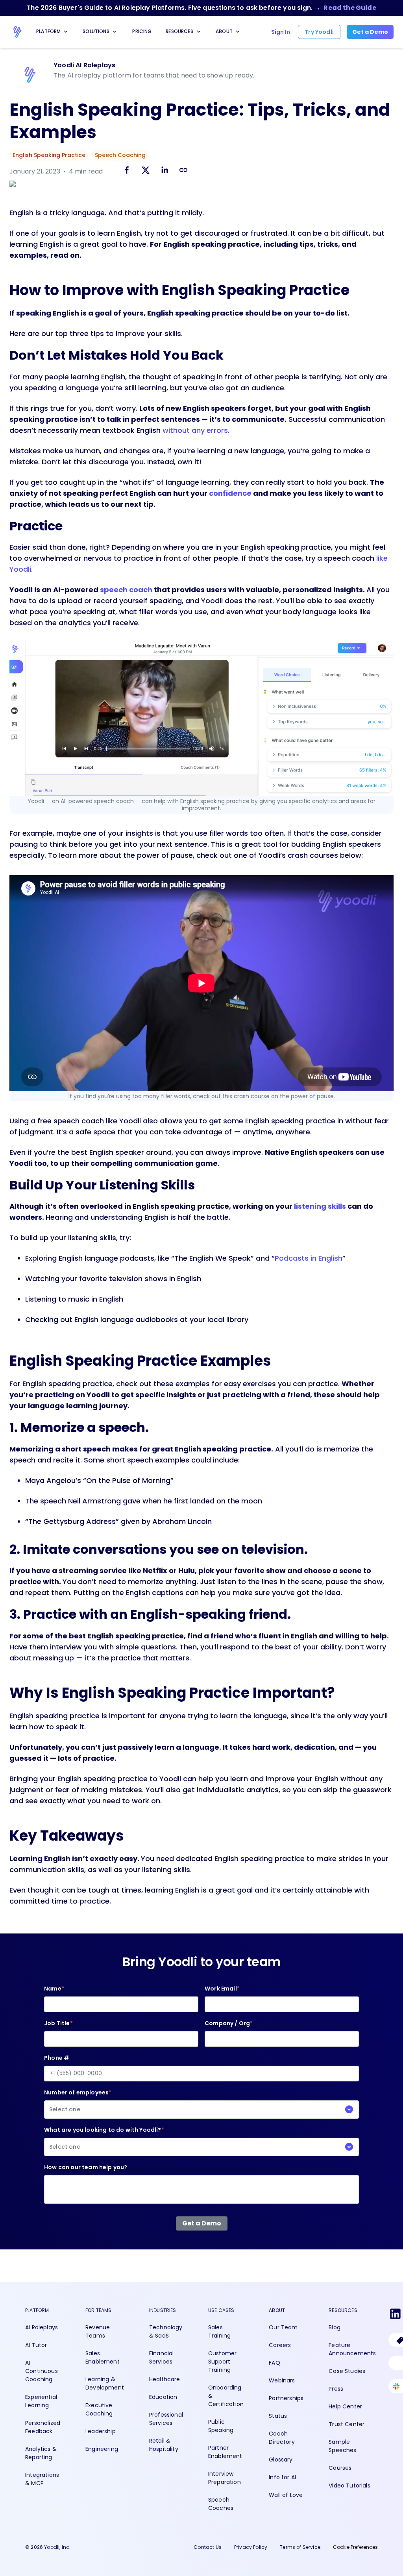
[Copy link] (183, 170)
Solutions (96, 31)
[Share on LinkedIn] (165, 171)
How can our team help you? (86, 2167)
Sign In (281, 32)
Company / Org (229, 2023)
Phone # (57, 2058)
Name (54, 1989)
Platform (48, 31)
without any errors (195, 430)
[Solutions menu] (115, 31)
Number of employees (78, 2101)
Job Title (58, 2023)
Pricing (142, 31)
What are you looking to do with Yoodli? (104, 2138)
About (224, 31)
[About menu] (238, 31)
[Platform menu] (66, 31)
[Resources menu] (199, 31)
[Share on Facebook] (127, 171)
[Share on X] (146, 171)
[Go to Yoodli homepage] (17, 32)
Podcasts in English (309, 1258)
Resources (179, 31)
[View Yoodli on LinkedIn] (395, 2315)
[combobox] (201, 2110)
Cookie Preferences (355, 2547)
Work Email (222, 1989)
